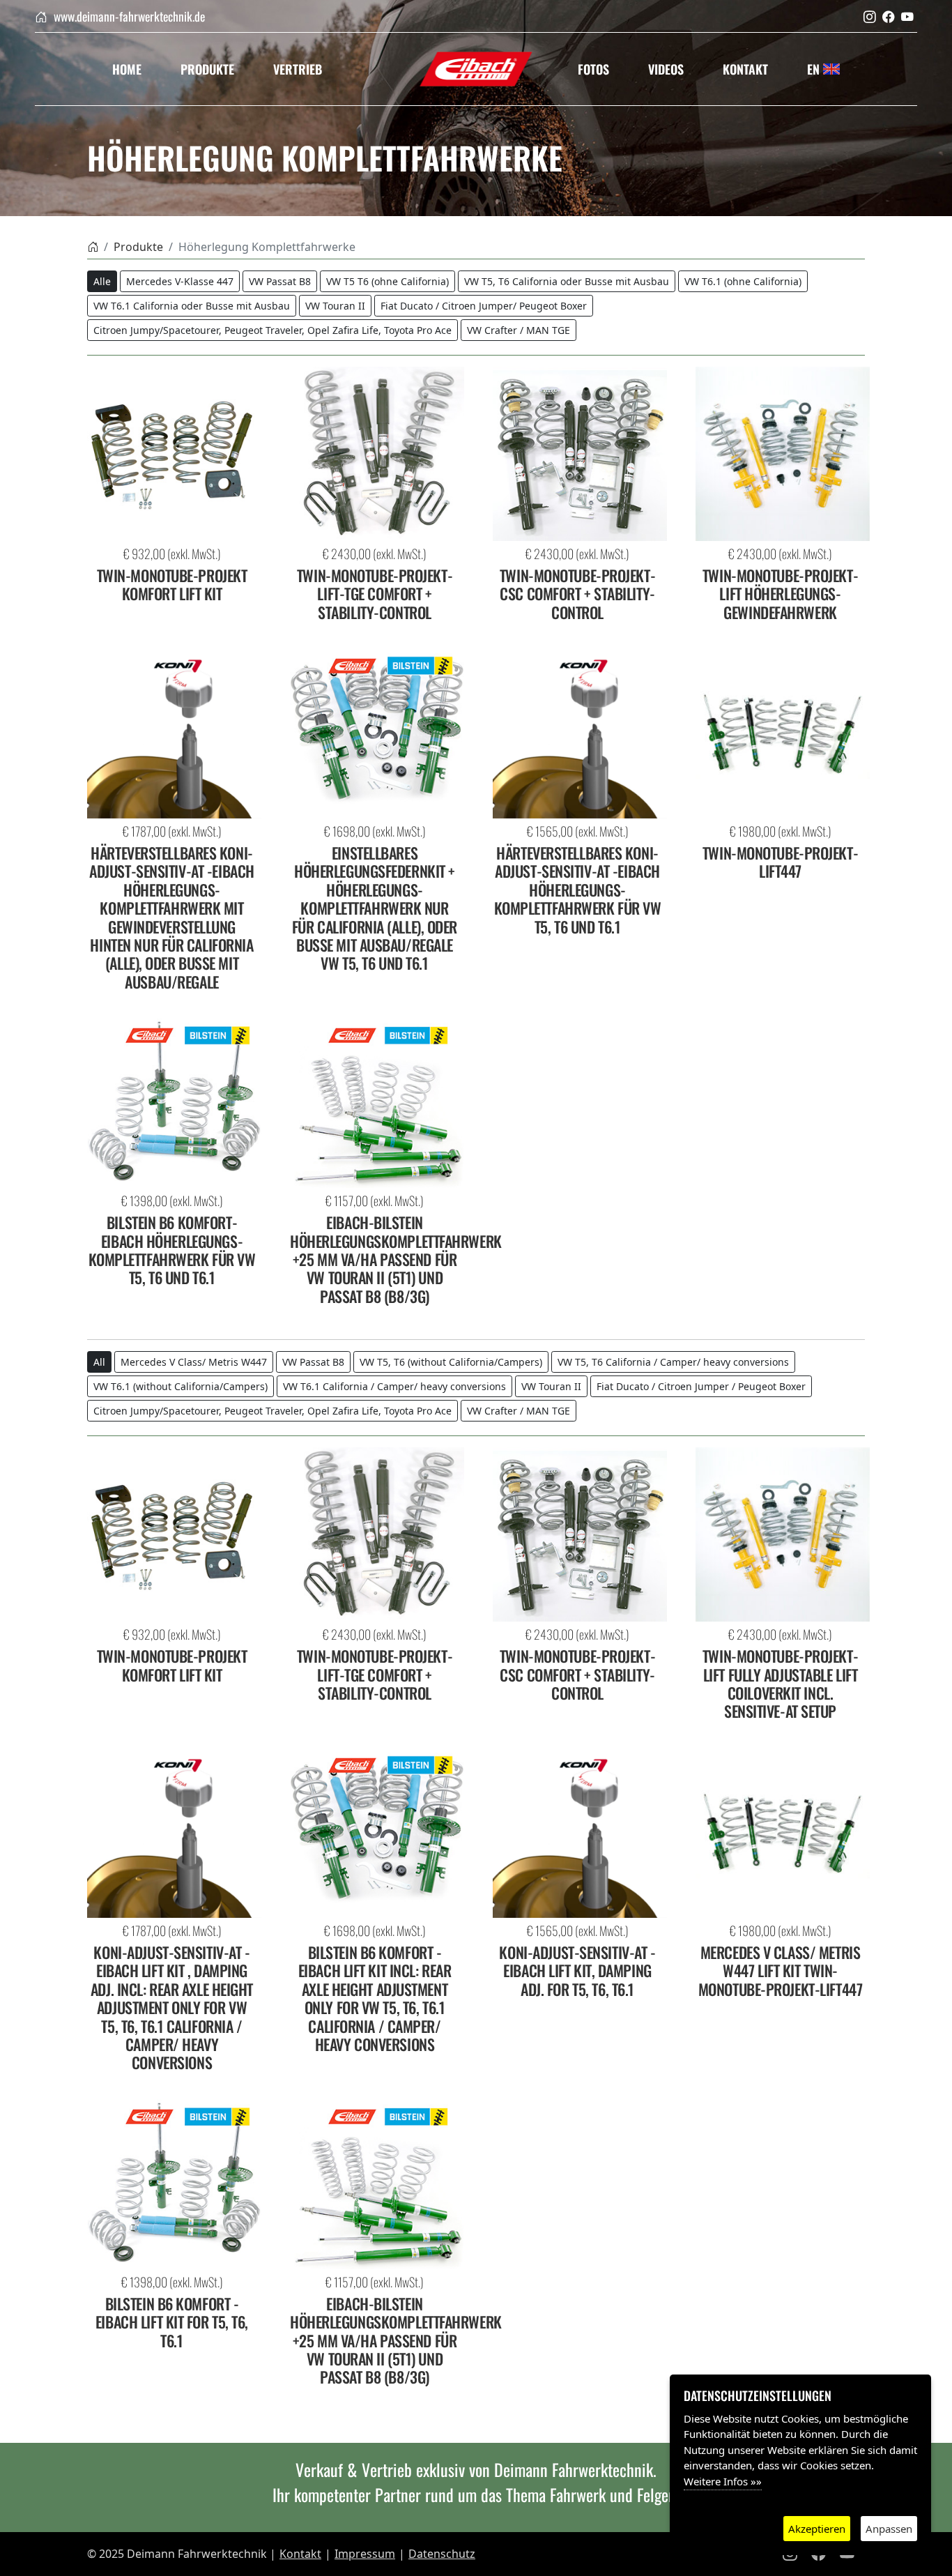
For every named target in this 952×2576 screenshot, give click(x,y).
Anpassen (889, 2529)
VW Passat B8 (280, 281)
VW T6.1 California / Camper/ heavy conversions (394, 1386)
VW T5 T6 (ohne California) (387, 281)
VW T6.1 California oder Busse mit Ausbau (192, 306)
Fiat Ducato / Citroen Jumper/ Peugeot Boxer (484, 306)
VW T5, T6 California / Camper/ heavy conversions (673, 1362)
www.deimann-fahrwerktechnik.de (128, 16)
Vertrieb (298, 69)
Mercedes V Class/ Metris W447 (194, 1362)
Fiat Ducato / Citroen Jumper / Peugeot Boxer (701, 1386)
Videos (666, 69)
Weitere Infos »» (723, 2481)
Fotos (593, 69)
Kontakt (745, 69)
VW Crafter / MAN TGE (519, 330)
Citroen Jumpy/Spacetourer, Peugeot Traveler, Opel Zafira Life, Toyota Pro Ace (272, 330)
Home (127, 69)
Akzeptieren (817, 2529)
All (99, 1362)
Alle (102, 281)
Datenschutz (442, 2554)
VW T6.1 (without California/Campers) (181, 1386)
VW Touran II (335, 306)
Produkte (207, 69)
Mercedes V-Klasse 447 (180, 281)
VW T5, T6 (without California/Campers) (451, 1362)
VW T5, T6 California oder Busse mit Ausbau (567, 281)
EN (815, 69)
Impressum (365, 2554)
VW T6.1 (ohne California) (743, 281)
